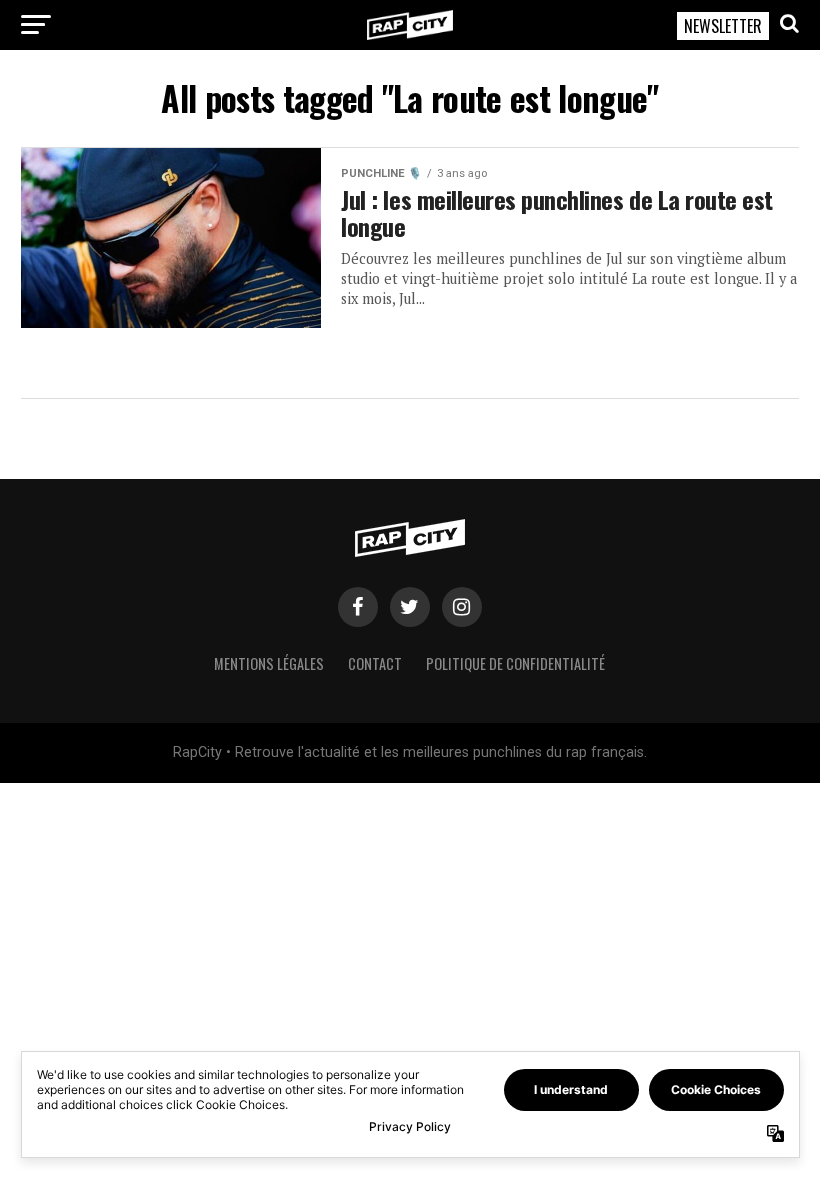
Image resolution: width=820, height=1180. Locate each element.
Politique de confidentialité (515, 663)
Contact (375, 663)
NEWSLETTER (723, 26)
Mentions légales (269, 663)
